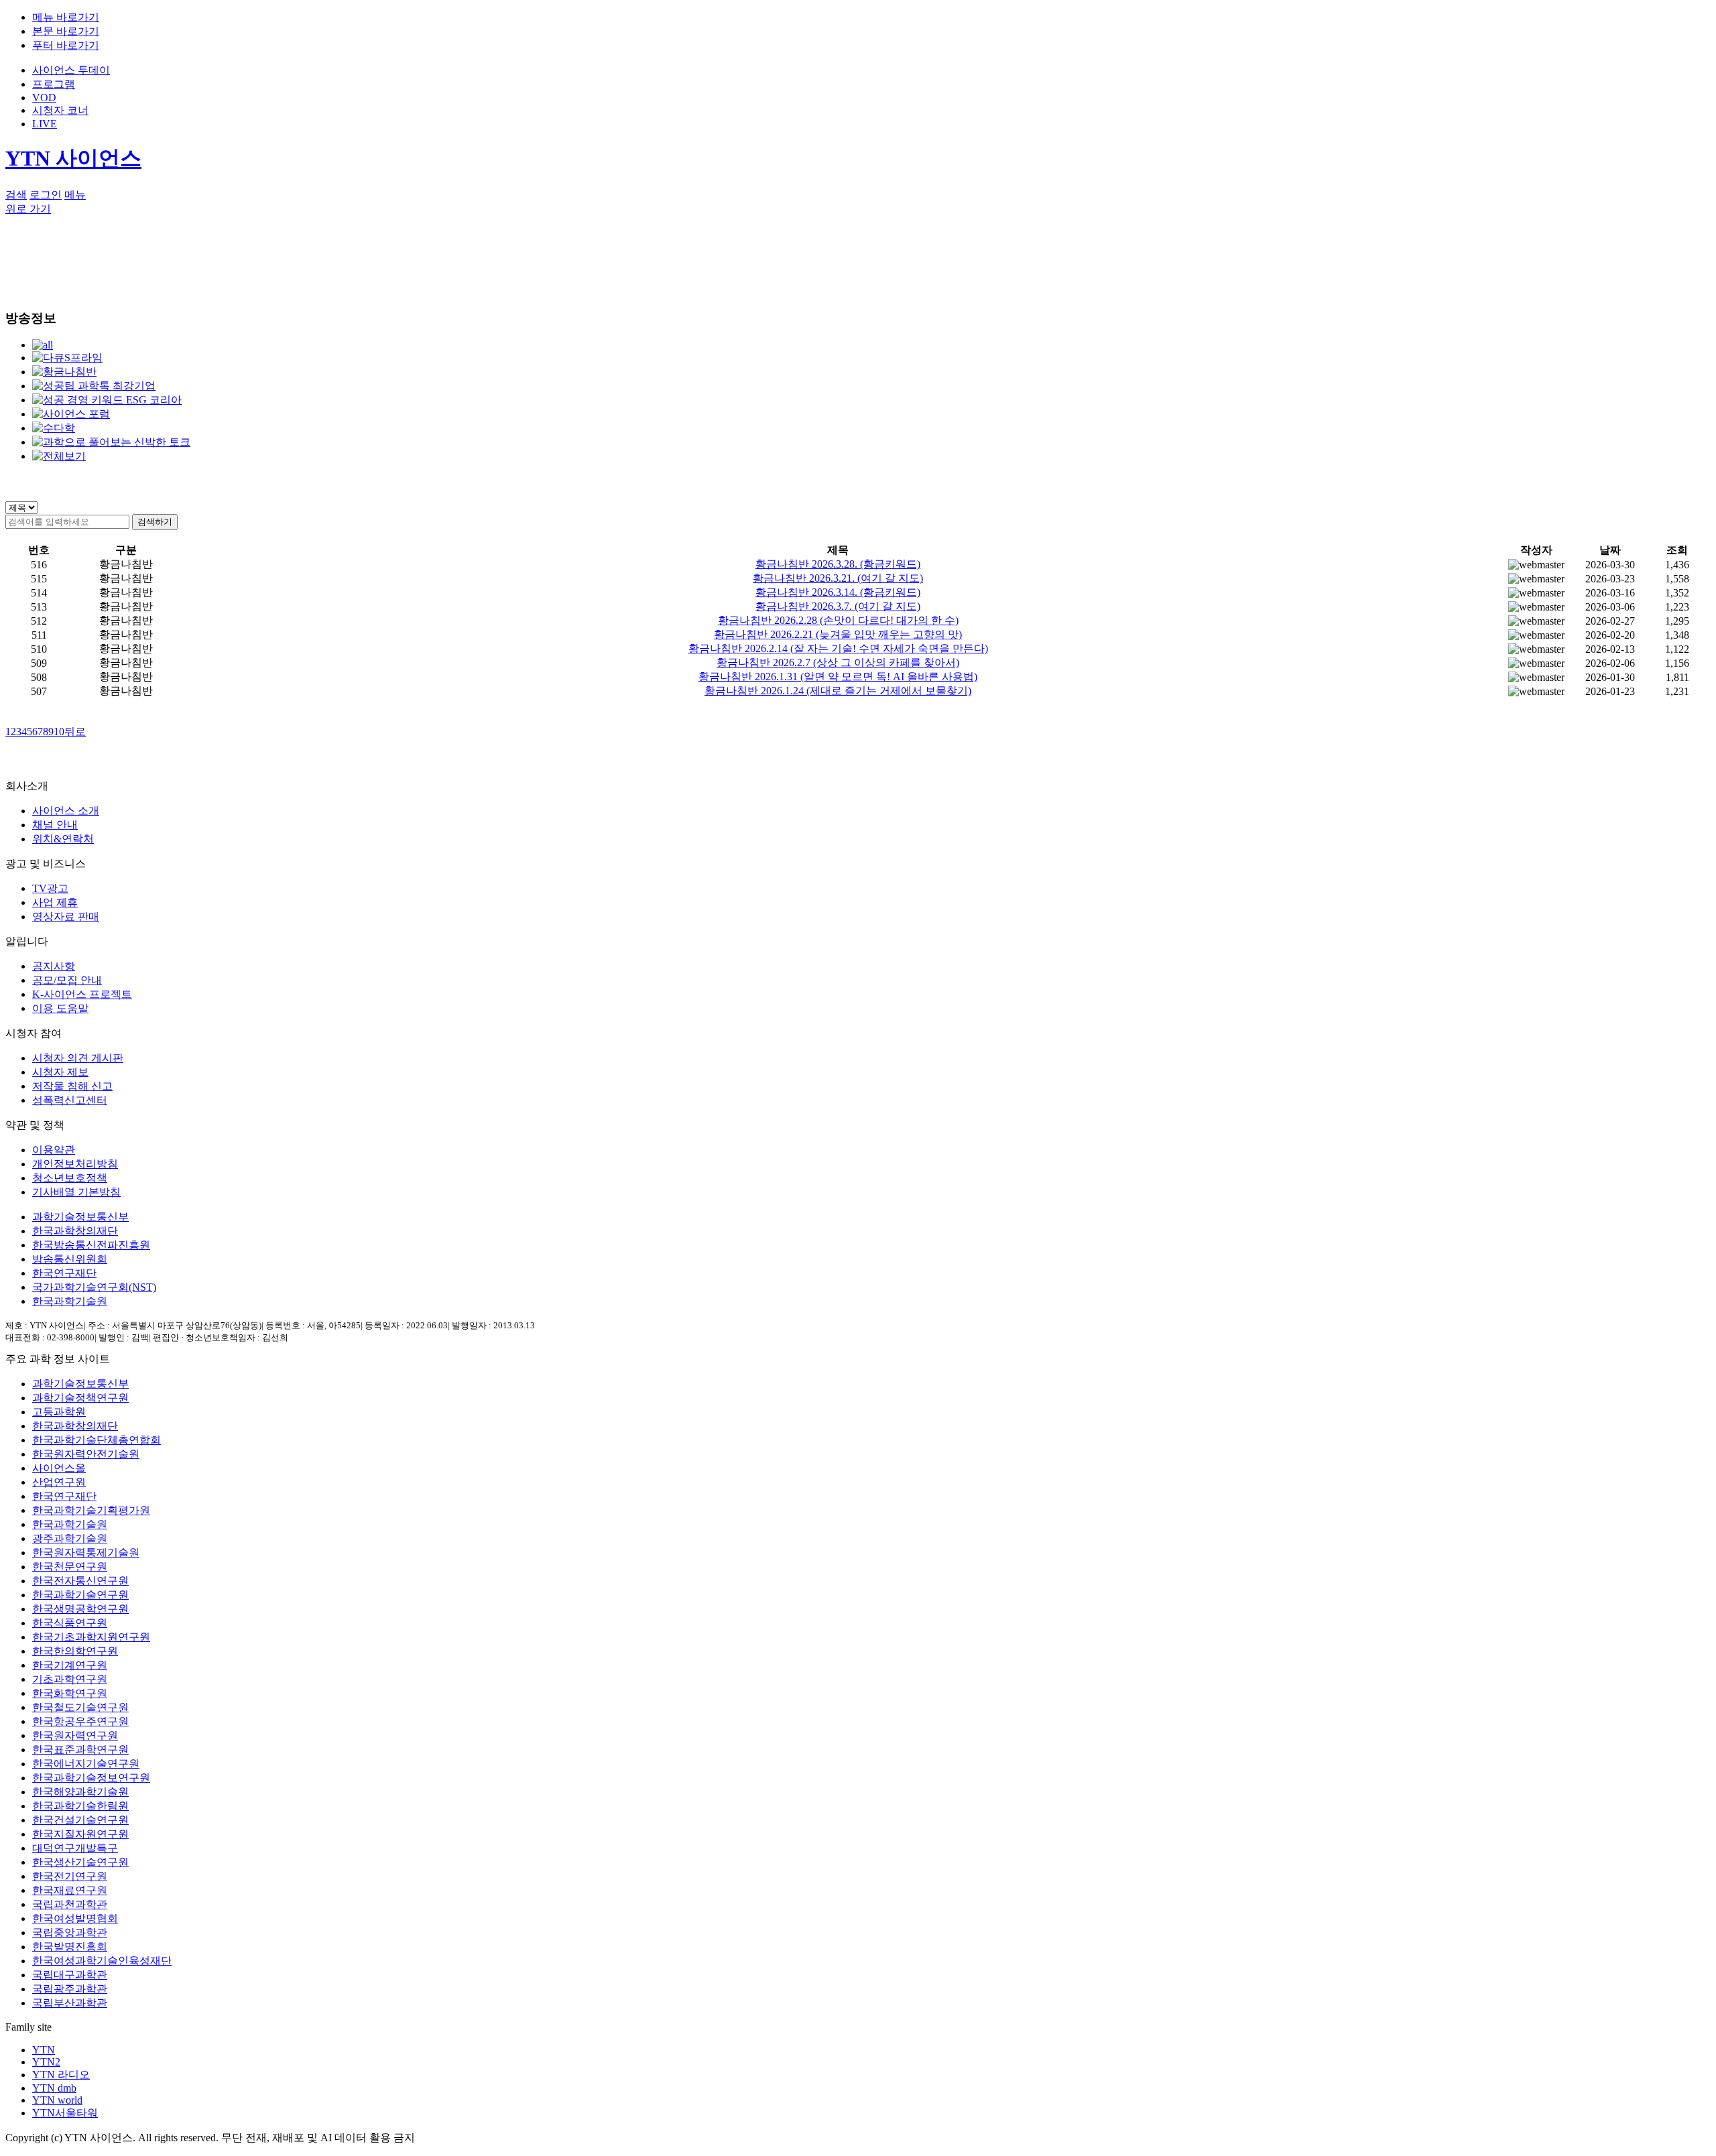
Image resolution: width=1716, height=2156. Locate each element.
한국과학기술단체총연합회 (97, 1440)
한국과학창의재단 (75, 1231)
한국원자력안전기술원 (86, 1454)
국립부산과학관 (70, 2003)
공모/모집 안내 (67, 980)
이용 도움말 (60, 1008)
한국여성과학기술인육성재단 (102, 1961)
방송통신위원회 (70, 1259)
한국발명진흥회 (70, 1947)
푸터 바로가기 (66, 45)
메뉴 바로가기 (66, 17)
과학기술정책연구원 (80, 1398)
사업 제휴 (55, 902)
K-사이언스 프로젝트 (82, 994)
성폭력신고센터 (70, 1100)
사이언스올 (59, 1468)
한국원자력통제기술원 (86, 1552)
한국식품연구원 (70, 1623)
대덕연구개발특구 (75, 1848)
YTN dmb (54, 2088)
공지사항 (54, 966)
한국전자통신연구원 (80, 1581)
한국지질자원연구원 (80, 1834)
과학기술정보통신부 (80, 1217)
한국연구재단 (64, 1273)
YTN (44, 2050)
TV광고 (50, 888)
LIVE (45, 124)
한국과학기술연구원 (80, 1595)
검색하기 (155, 522)
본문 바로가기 (66, 31)
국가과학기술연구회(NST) (94, 1287)
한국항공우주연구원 (80, 1721)
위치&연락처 (63, 839)
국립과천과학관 (70, 1904)
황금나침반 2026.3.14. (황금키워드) (838, 592)
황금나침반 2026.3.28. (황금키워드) (838, 564)
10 (59, 732)
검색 (16, 195)
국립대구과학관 (70, 1975)
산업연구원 (59, 1482)
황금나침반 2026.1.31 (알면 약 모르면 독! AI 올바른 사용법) (838, 677)
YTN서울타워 (65, 2113)
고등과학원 (59, 1412)
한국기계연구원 (70, 1665)
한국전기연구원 (70, 1876)
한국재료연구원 (70, 1890)
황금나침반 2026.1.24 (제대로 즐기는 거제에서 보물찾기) (838, 691)
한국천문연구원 (70, 1567)
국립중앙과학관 (70, 1932)
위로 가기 (28, 209)
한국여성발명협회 (75, 1918)
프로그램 (54, 84)
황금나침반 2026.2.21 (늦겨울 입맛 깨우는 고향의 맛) (838, 634)
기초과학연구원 (70, 1679)
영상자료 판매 (66, 916)
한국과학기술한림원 (80, 1806)
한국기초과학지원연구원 (91, 1637)
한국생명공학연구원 (80, 1609)
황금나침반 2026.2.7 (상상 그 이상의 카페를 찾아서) (838, 662)
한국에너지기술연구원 (86, 1764)
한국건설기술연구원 (80, 1820)
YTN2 (46, 2062)
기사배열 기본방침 (76, 1192)
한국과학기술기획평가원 (91, 1510)
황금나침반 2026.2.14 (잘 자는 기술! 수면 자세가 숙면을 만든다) (838, 648)
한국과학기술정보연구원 (91, 1778)
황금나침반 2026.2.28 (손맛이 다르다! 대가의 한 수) (838, 620)
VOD (44, 98)
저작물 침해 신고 (72, 1086)
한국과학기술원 (70, 1301)
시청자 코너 (60, 110)
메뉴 (75, 195)
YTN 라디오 (61, 2075)
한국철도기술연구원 (80, 1707)
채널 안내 (55, 825)
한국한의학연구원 (75, 1651)
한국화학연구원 (70, 1693)
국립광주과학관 (70, 1989)
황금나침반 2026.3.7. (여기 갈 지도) (838, 606)
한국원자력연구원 (75, 1735)
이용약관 (54, 1150)
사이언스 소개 (66, 811)
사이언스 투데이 (71, 70)
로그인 (46, 195)
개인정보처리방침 (75, 1164)
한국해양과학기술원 (80, 1792)
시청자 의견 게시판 (78, 1058)
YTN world (57, 2100)
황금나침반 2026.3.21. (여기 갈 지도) (838, 578)
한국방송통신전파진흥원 (91, 1245)
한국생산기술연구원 (80, 1862)
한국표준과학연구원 (80, 1750)
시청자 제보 (60, 1072)
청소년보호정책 (70, 1178)
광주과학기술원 (70, 1538)
